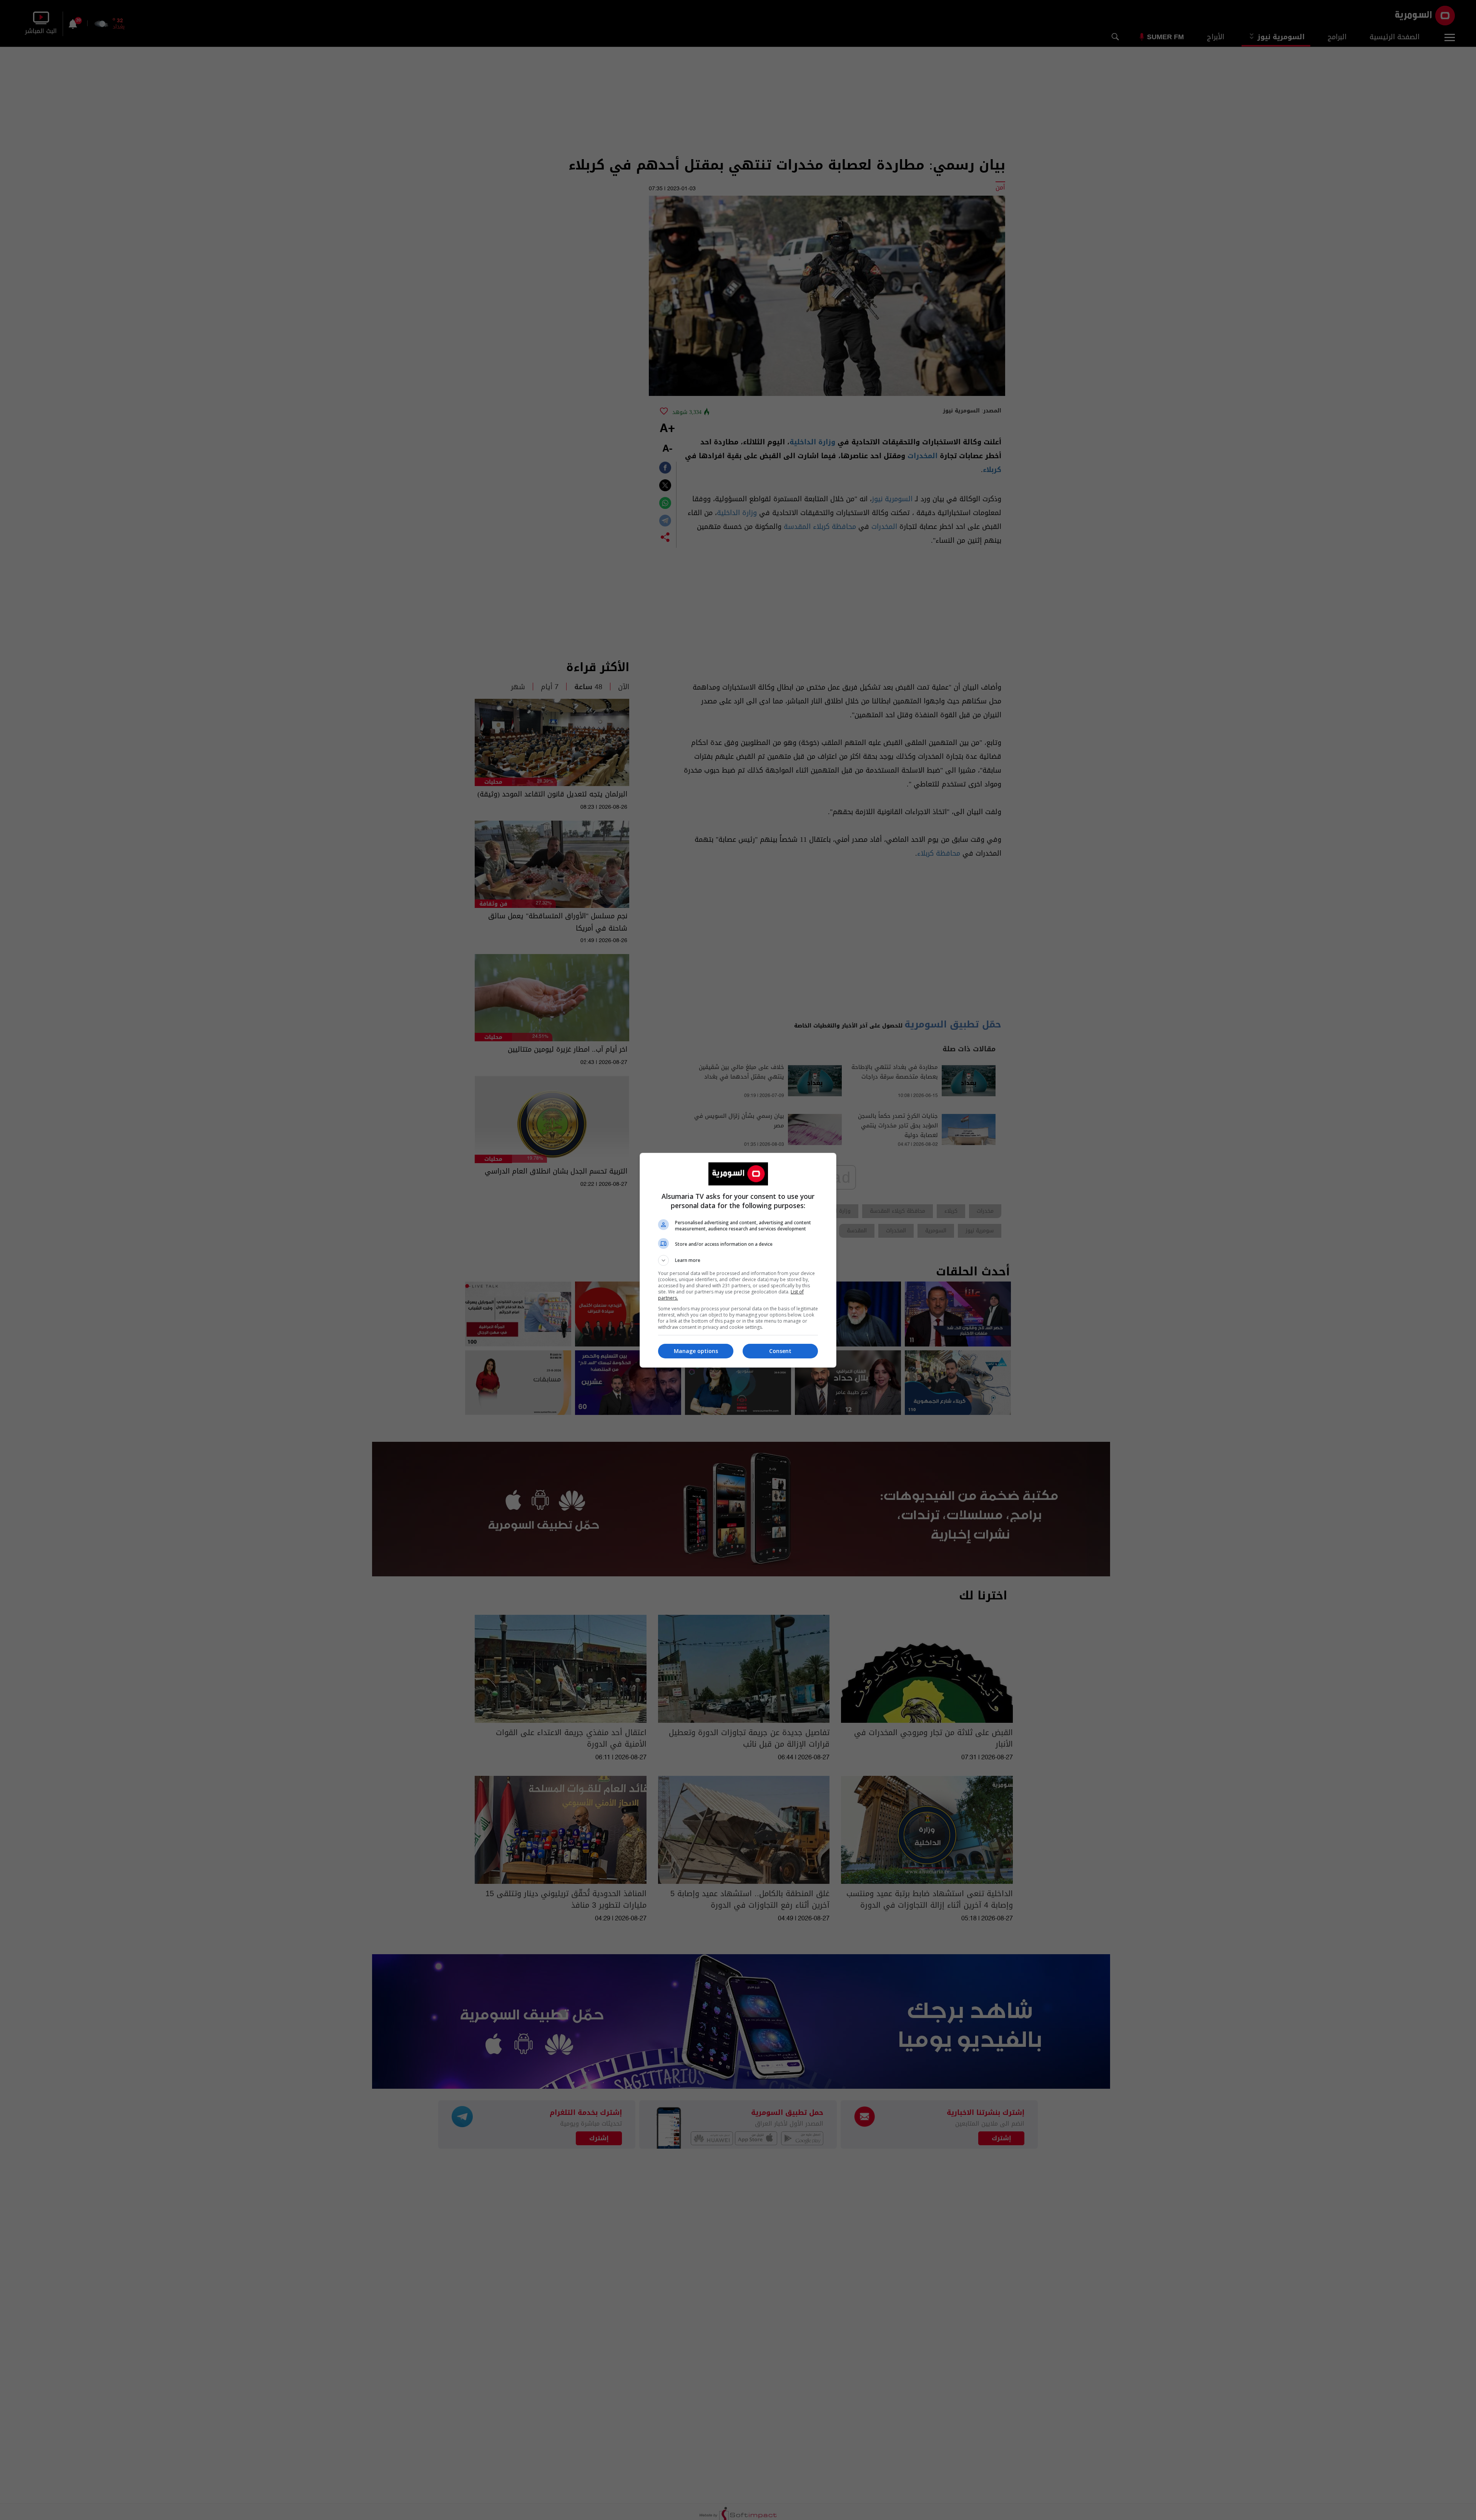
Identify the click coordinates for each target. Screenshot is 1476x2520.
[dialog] (738, 1260)
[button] (738, 1260)
